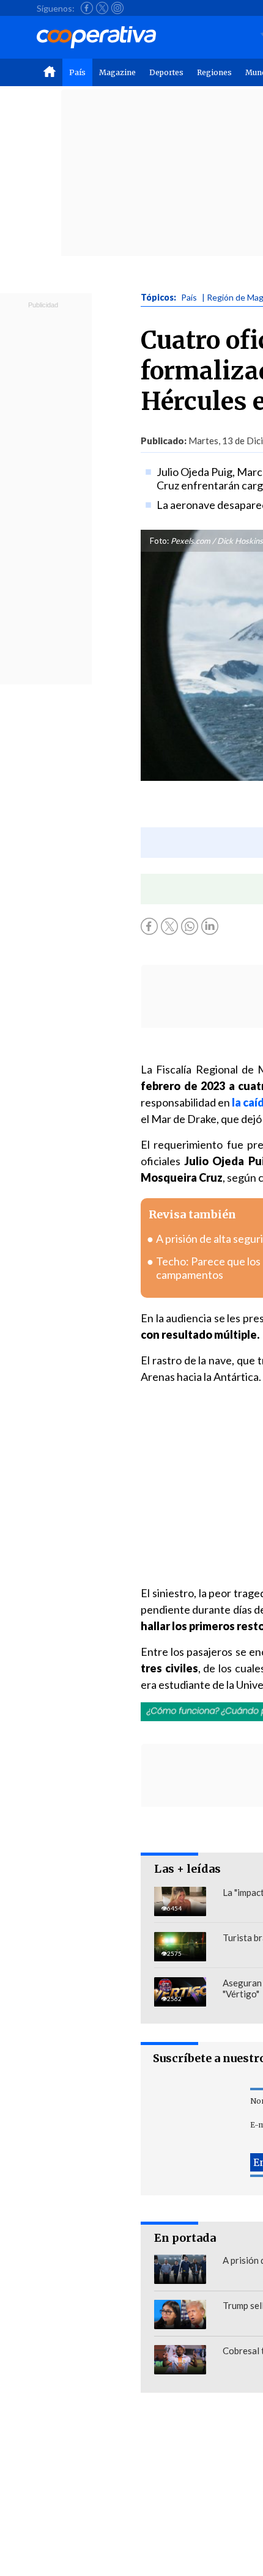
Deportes (166, 72)
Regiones (214, 72)
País (77, 72)
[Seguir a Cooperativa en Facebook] (87, 8)
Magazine (117, 72)
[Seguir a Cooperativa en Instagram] (117, 8)
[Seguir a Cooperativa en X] (102, 8)
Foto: (159, 541)
